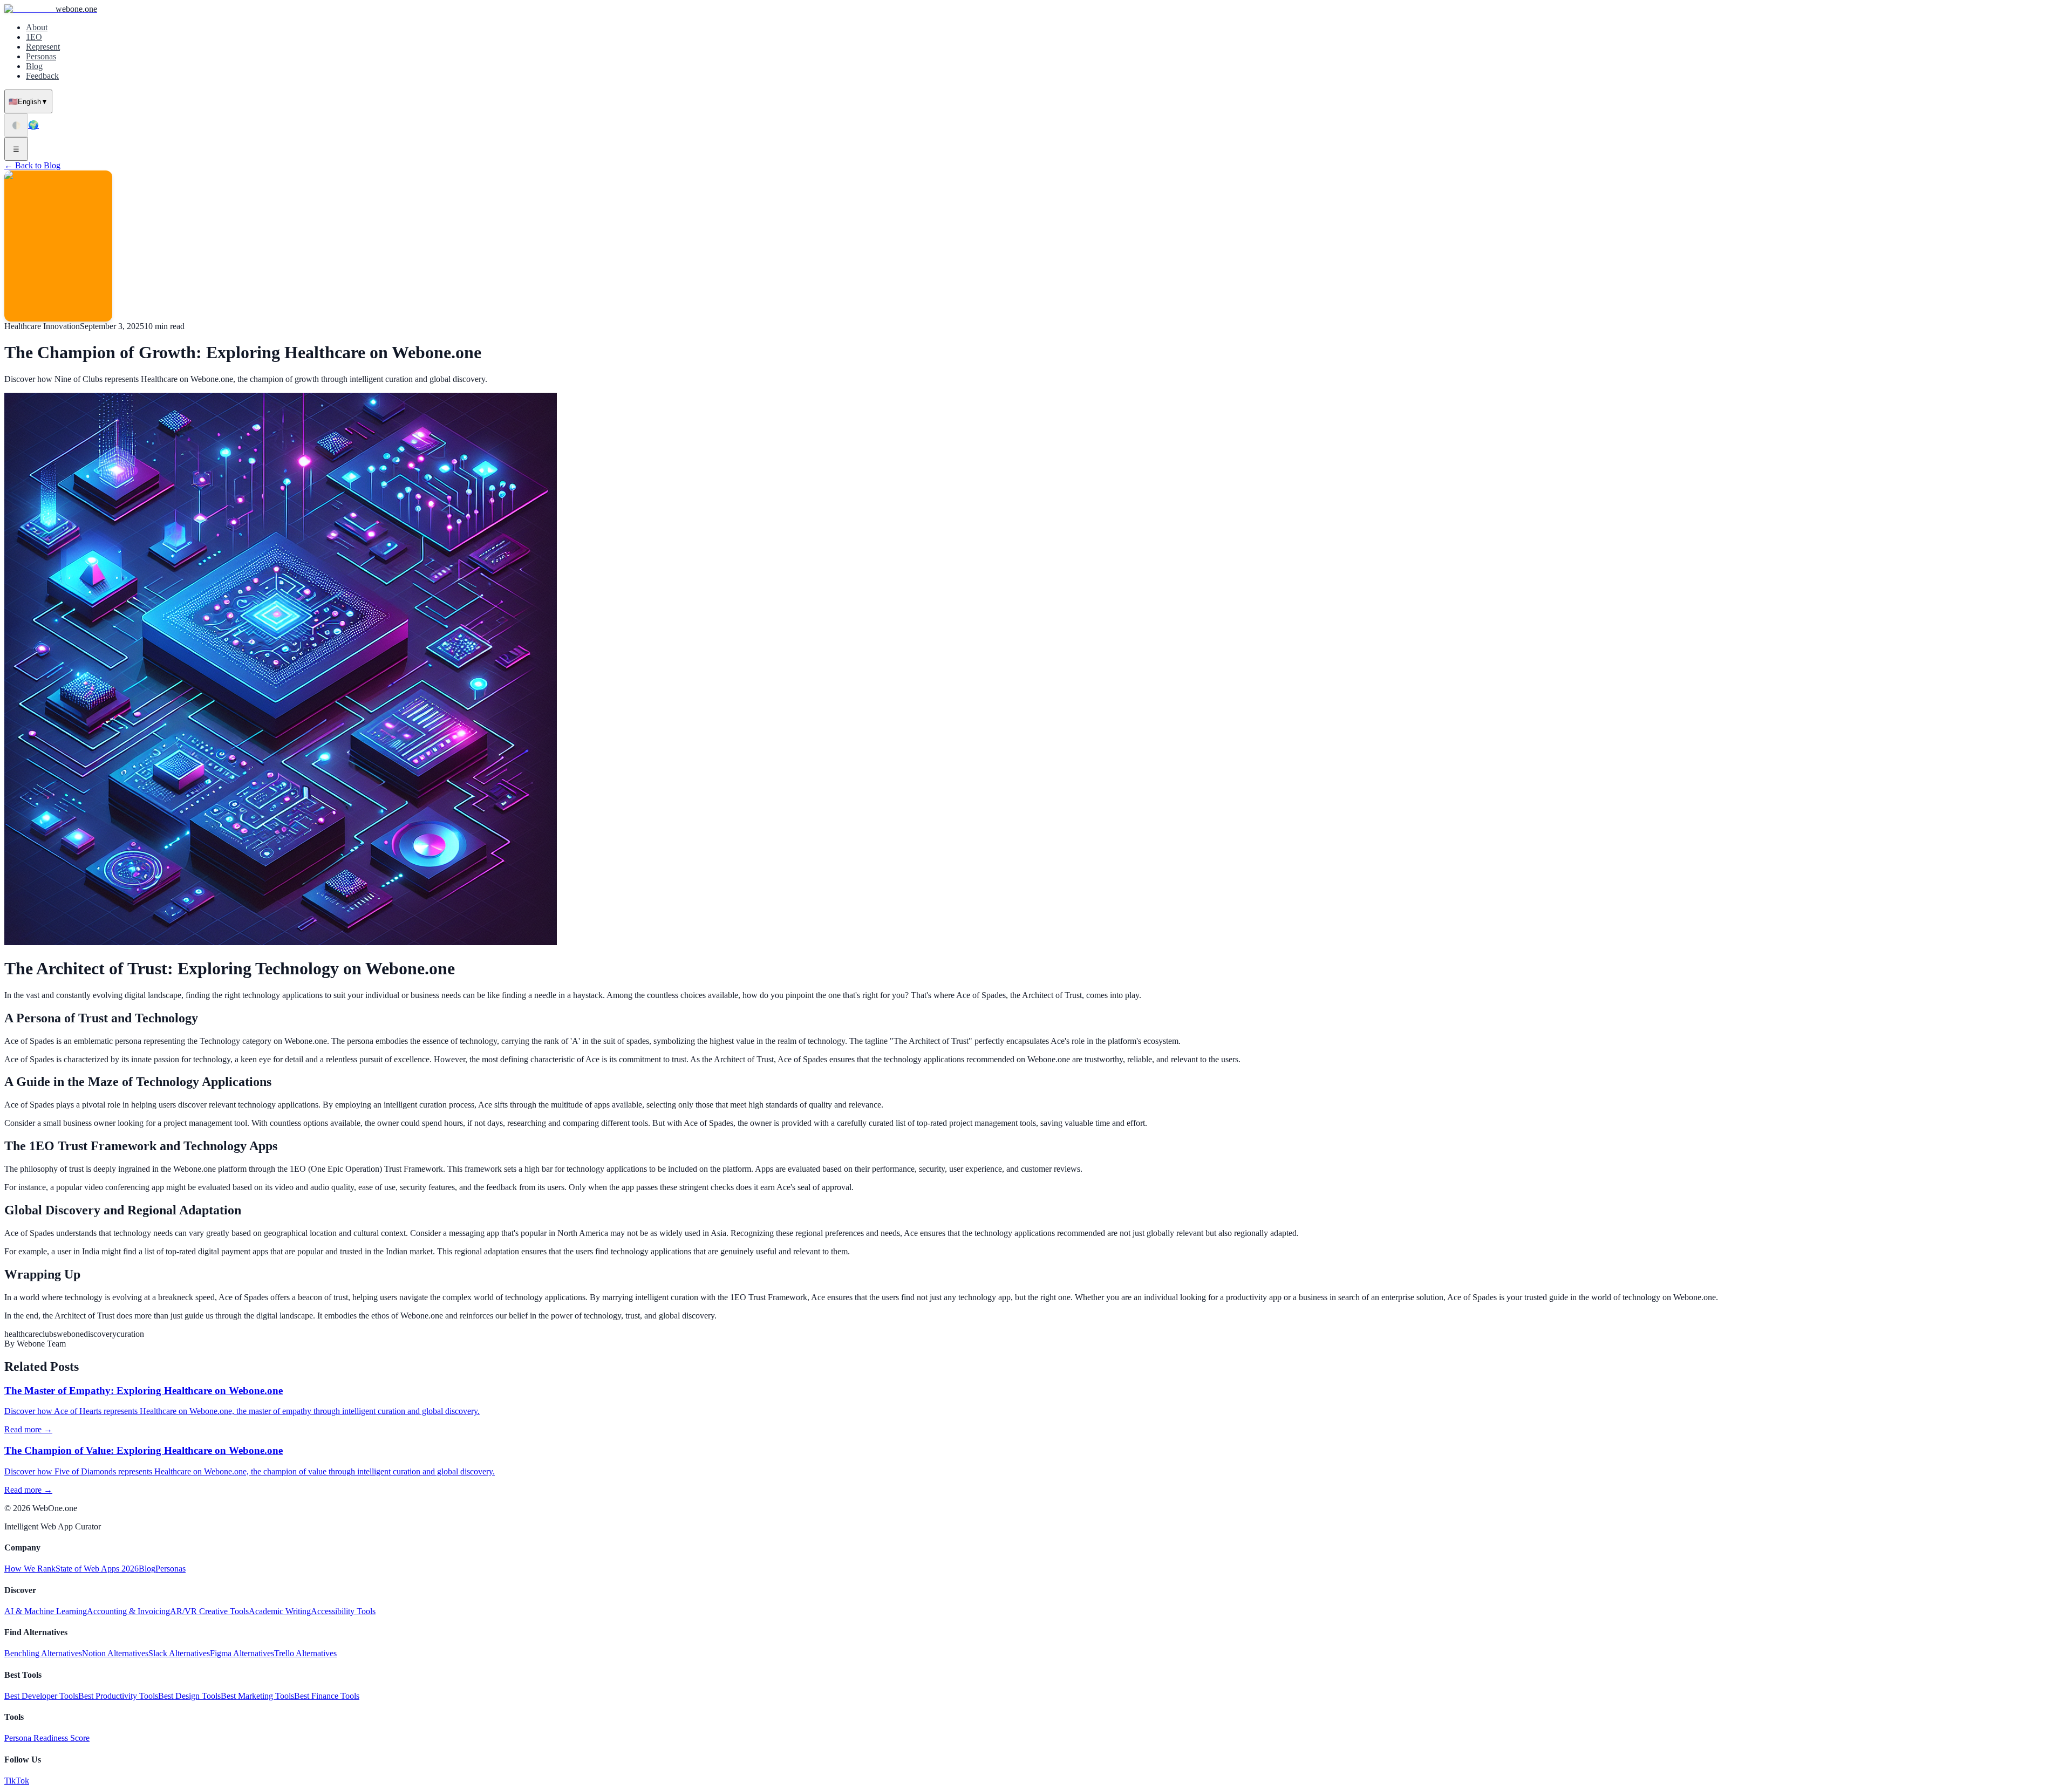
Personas (41, 56)
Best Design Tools (189, 1696)
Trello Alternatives (305, 1653)
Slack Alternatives (179, 1653)
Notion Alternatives (115, 1653)
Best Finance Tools (327, 1696)
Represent (43, 47)
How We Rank (30, 1569)
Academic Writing (280, 1611)
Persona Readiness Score (47, 1738)
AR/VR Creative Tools (209, 1611)
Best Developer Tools (41, 1696)
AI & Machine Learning (46, 1611)
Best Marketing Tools (257, 1696)
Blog (34, 66)
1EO (34, 37)
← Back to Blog (32, 165)
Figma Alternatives (242, 1653)
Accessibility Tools (343, 1611)
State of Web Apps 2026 (97, 1569)
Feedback (42, 76)
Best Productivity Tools (118, 1696)
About (37, 27)
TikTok (17, 1781)
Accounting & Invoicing (128, 1611)
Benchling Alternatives (43, 1653)
